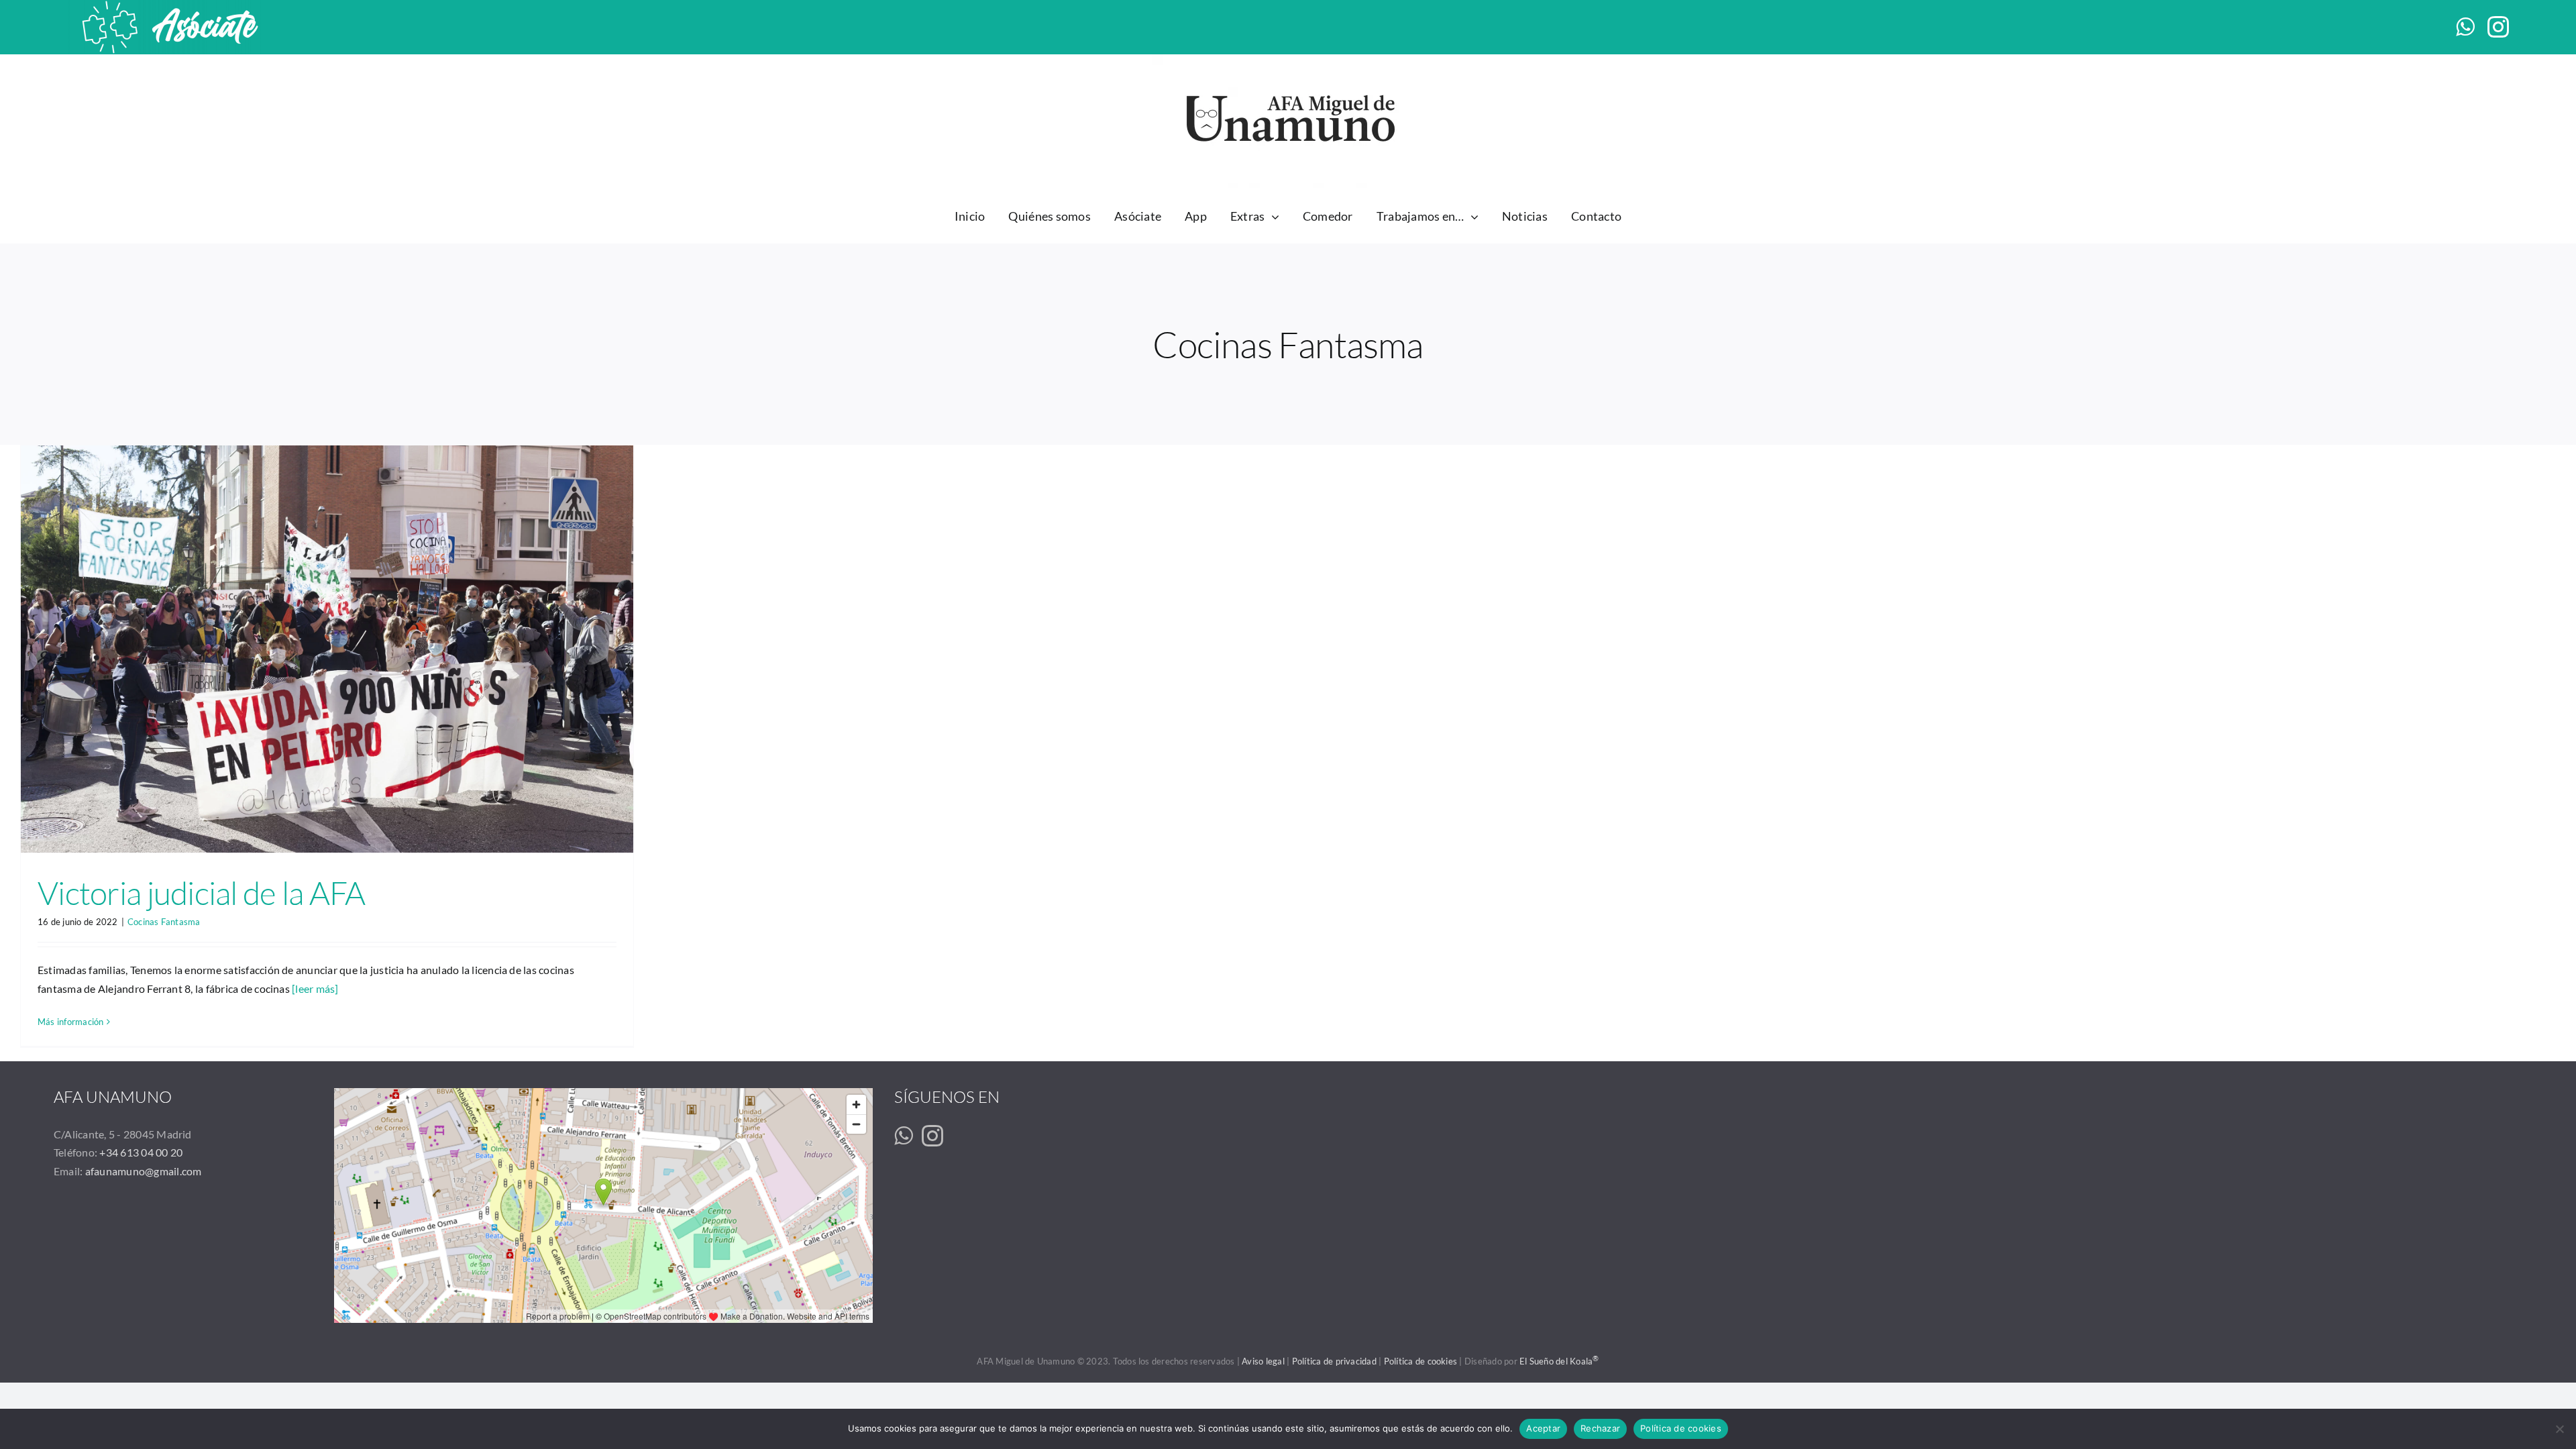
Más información (71, 1022)
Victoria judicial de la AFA (202, 893)
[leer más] (315, 988)
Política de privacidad (1334, 1361)
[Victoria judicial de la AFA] (327, 649)
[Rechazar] (2559, 1429)
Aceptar (1543, 1428)
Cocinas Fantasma (164, 922)
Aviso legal (1263, 1361)
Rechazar (1600, 1428)
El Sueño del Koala (1559, 1361)
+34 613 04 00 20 (141, 1152)
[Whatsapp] (903, 1136)
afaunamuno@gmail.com (144, 1171)
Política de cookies (1421, 1361)
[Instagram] (932, 1136)
